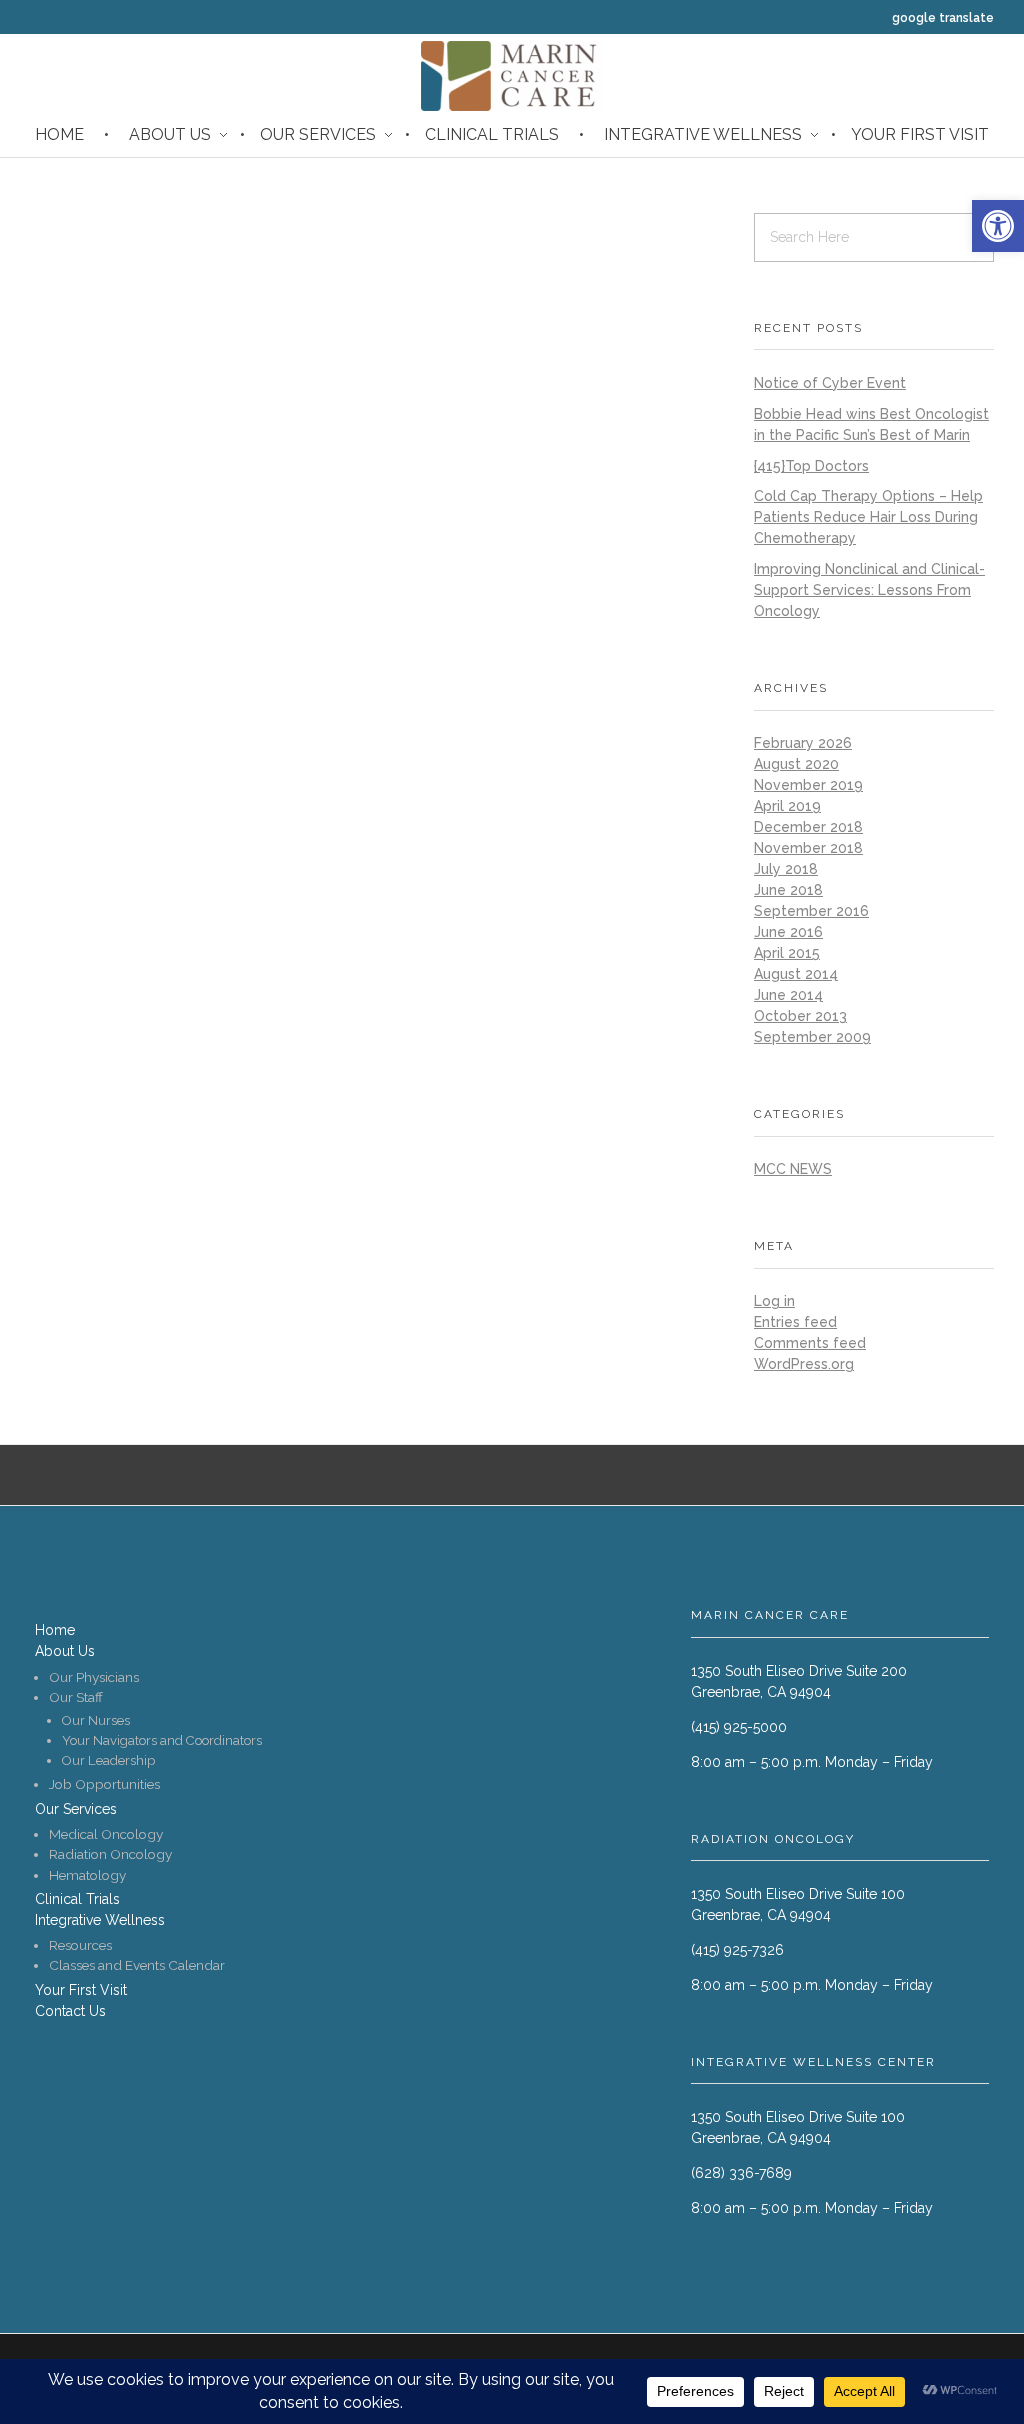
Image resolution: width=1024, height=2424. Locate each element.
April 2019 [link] (787, 806)
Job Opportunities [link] (104, 1784)
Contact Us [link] (70, 2011)
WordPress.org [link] (804, 1364)
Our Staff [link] (76, 1697)
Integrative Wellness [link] (703, 134)
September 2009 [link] (812, 1037)
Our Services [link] (318, 134)
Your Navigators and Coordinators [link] (162, 1740)
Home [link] (59, 134)
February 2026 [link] (803, 743)
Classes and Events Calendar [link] (137, 1965)
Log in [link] (774, 1301)
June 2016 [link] (788, 932)
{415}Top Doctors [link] (811, 466)
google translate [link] (943, 18)
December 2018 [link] (808, 827)
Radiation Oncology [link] (110, 1854)
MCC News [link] (793, 1169)
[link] (998, 226)
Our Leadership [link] (108, 1760)
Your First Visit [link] (920, 134)
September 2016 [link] (811, 911)
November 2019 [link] (808, 785)
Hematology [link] (87, 1875)
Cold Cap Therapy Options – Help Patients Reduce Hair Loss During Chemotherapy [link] (868, 517)
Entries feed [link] (795, 1322)
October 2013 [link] (800, 1016)
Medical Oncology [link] (106, 1834)
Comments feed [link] (810, 1343)
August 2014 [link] (796, 974)
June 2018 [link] (788, 890)
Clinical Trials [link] (492, 134)
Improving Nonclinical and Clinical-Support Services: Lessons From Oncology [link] (869, 590)
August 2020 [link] (796, 764)
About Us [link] (170, 134)
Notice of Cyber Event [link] (830, 383)
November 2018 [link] (808, 848)
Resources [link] (80, 1945)
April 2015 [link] (787, 953)
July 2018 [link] (786, 869)
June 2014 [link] (788, 995)
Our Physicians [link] (94, 1677)
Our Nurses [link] (96, 1720)
